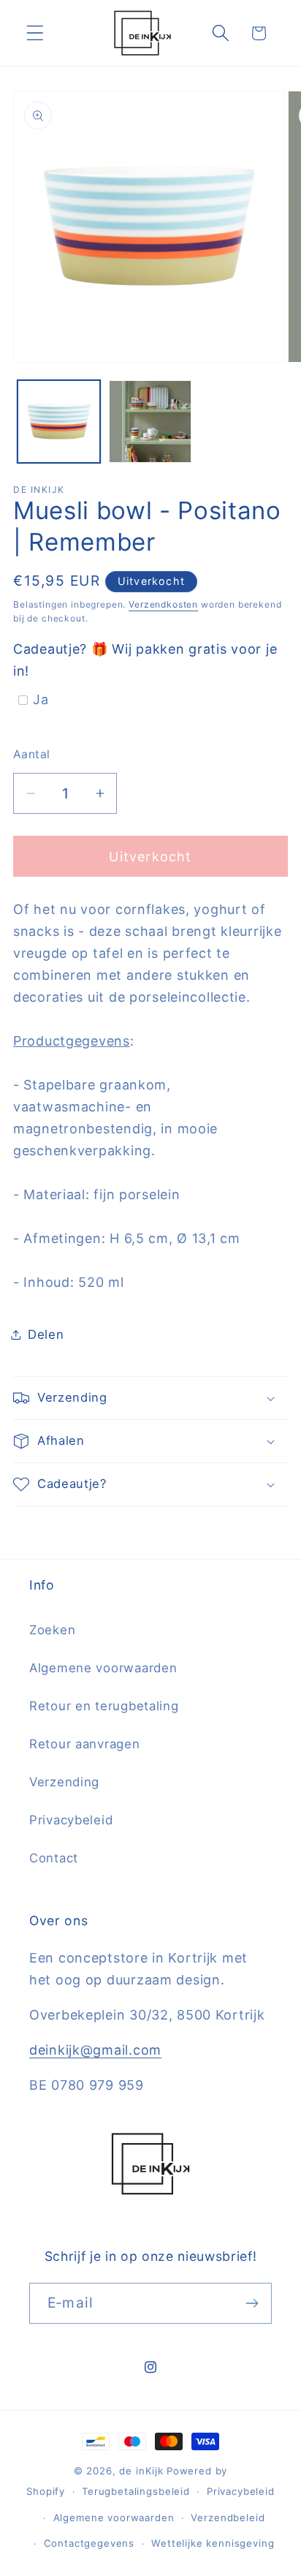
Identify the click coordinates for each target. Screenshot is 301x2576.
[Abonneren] (252, 2303)
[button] (35, 33)
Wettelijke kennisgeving (213, 2543)
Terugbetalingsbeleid (136, 2491)
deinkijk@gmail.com (95, 2050)
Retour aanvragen (85, 1744)
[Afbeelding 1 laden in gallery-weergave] (59, 422)
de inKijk (141, 2471)
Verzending (64, 1782)
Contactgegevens (89, 2543)
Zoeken (52, 1630)
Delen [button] (46, 1334)
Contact (54, 1858)
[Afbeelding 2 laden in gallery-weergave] (150, 422)
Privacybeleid (71, 1820)
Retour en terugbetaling (104, 1706)
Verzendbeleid (228, 2518)
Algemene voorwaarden (103, 1668)
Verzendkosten (163, 604)
